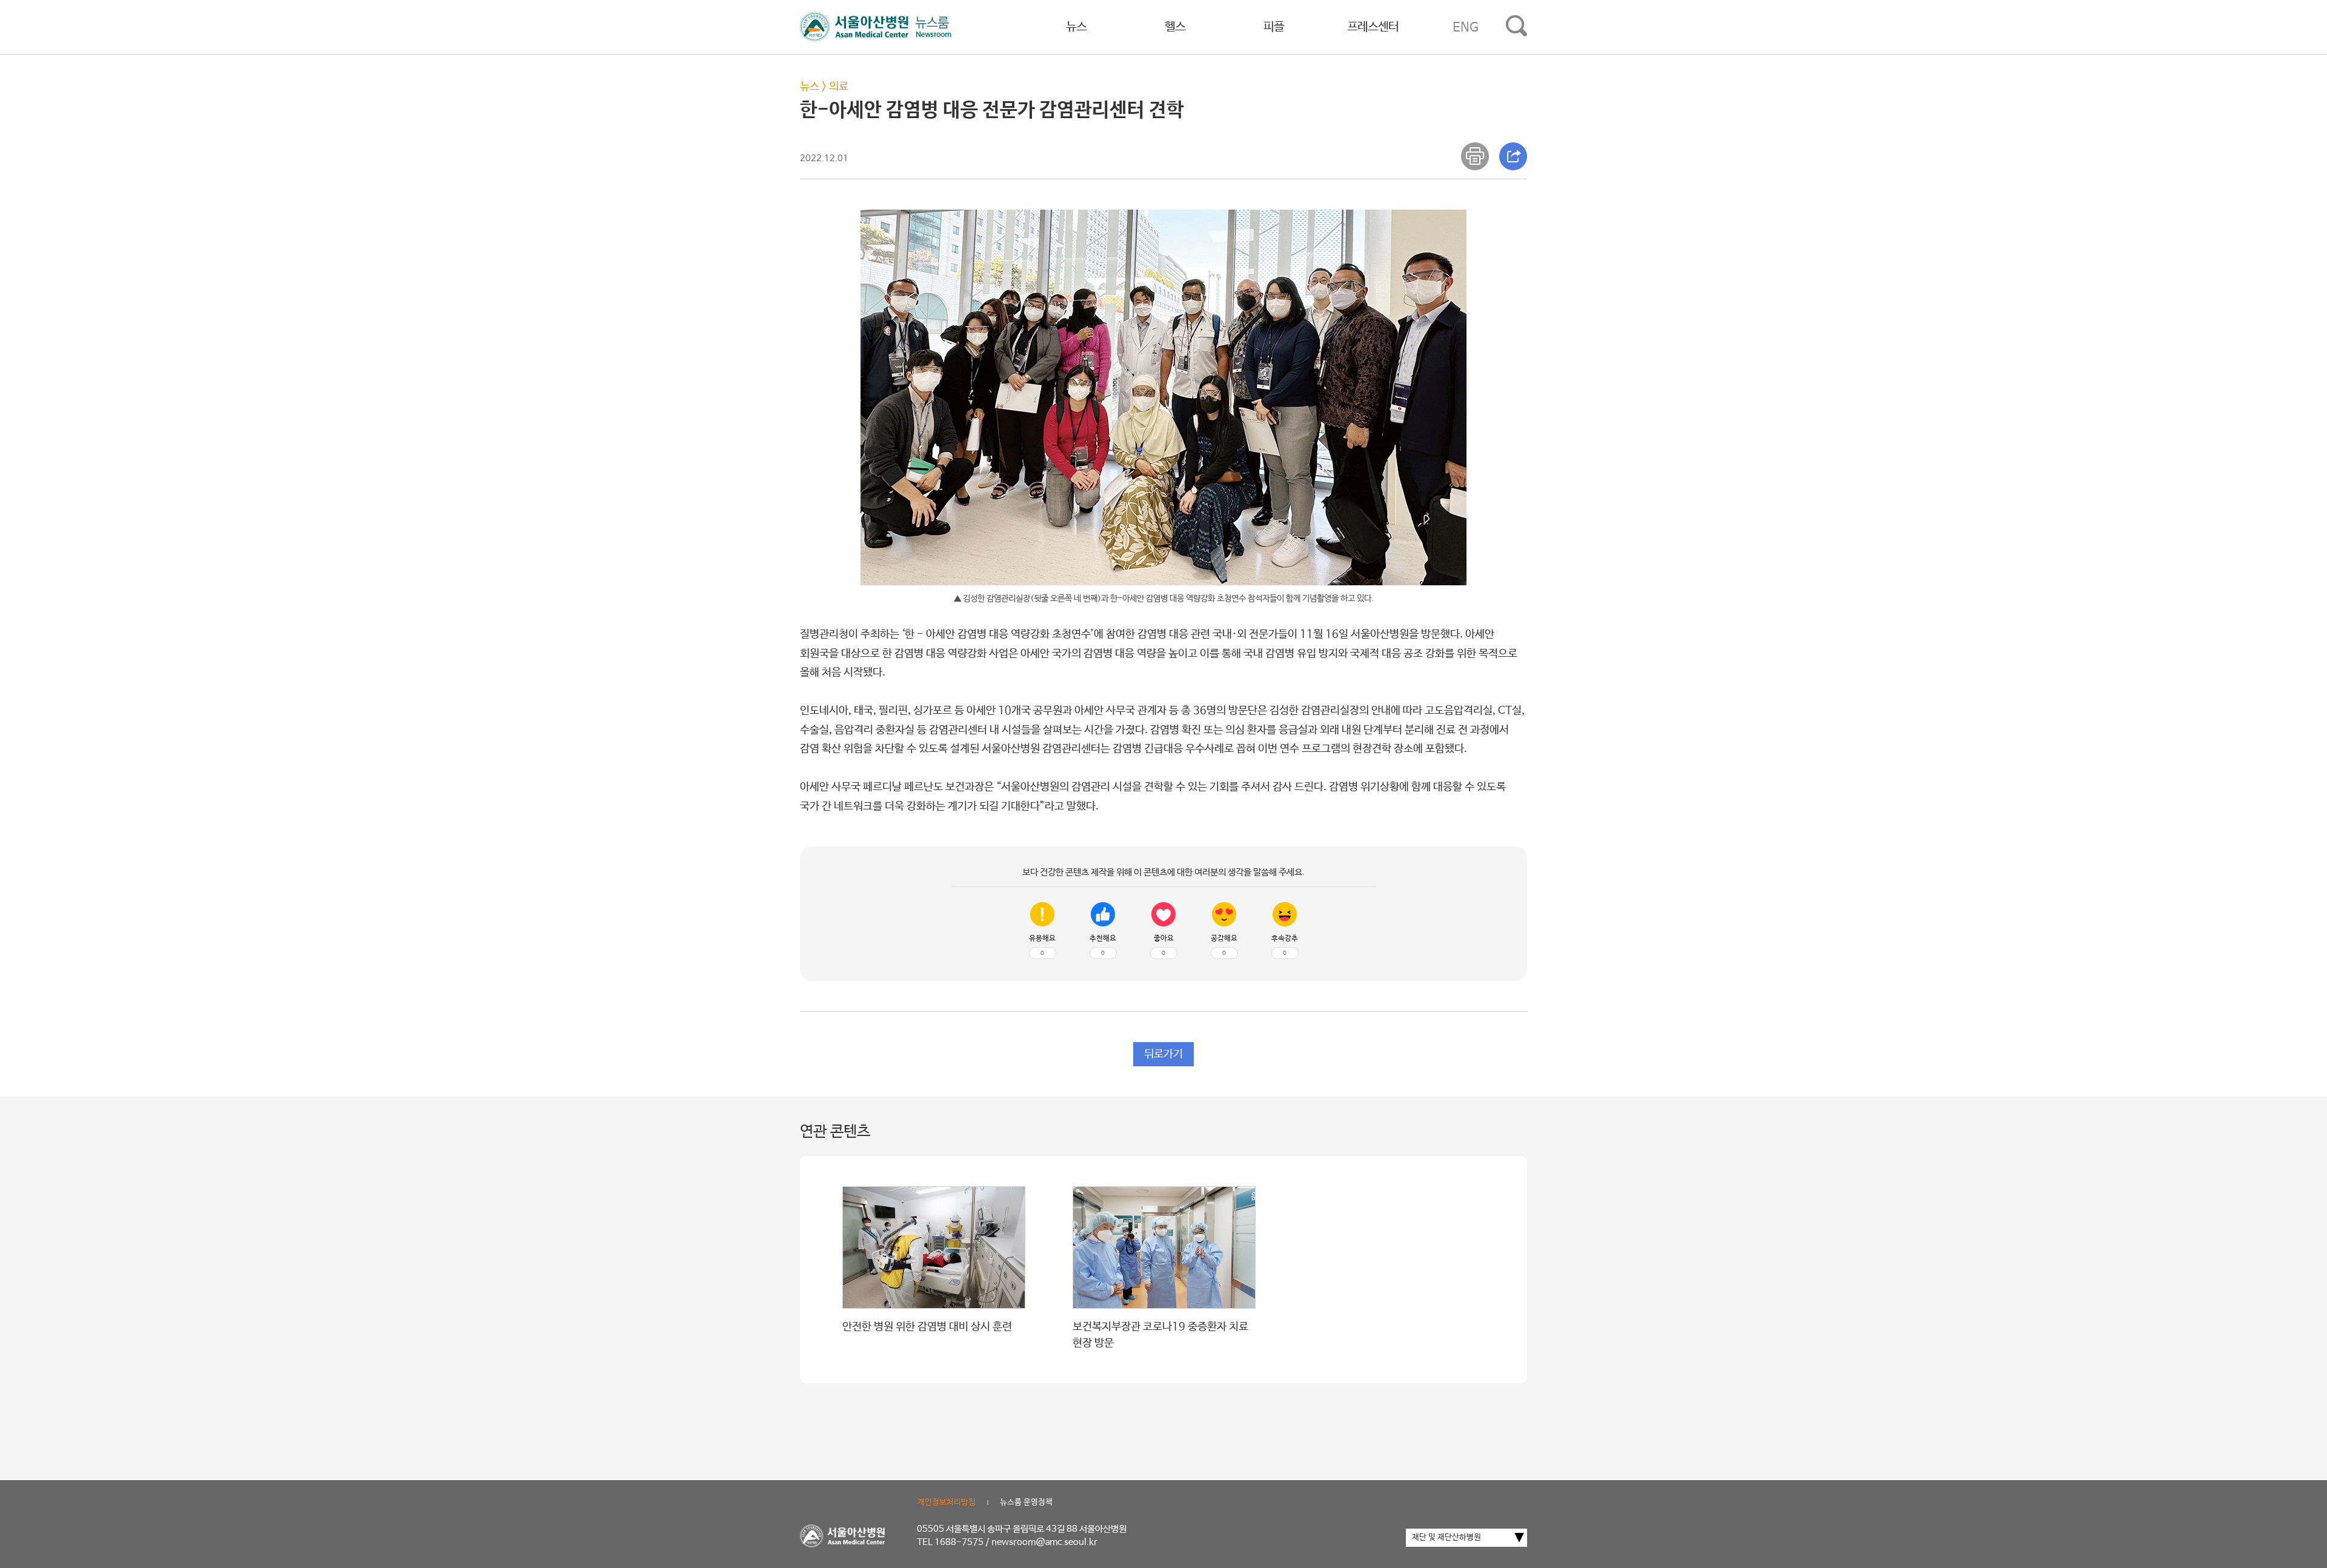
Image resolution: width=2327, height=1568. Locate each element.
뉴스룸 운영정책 (1026, 1502)
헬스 (1175, 27)
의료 (839, 87)
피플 (1274, 27)
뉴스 (1076, 27)
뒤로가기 (1163, 1054)
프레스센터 (1373, 27)
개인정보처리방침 (947, 1502)
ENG (1466, 27)
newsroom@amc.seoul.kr (1044, 1542)
